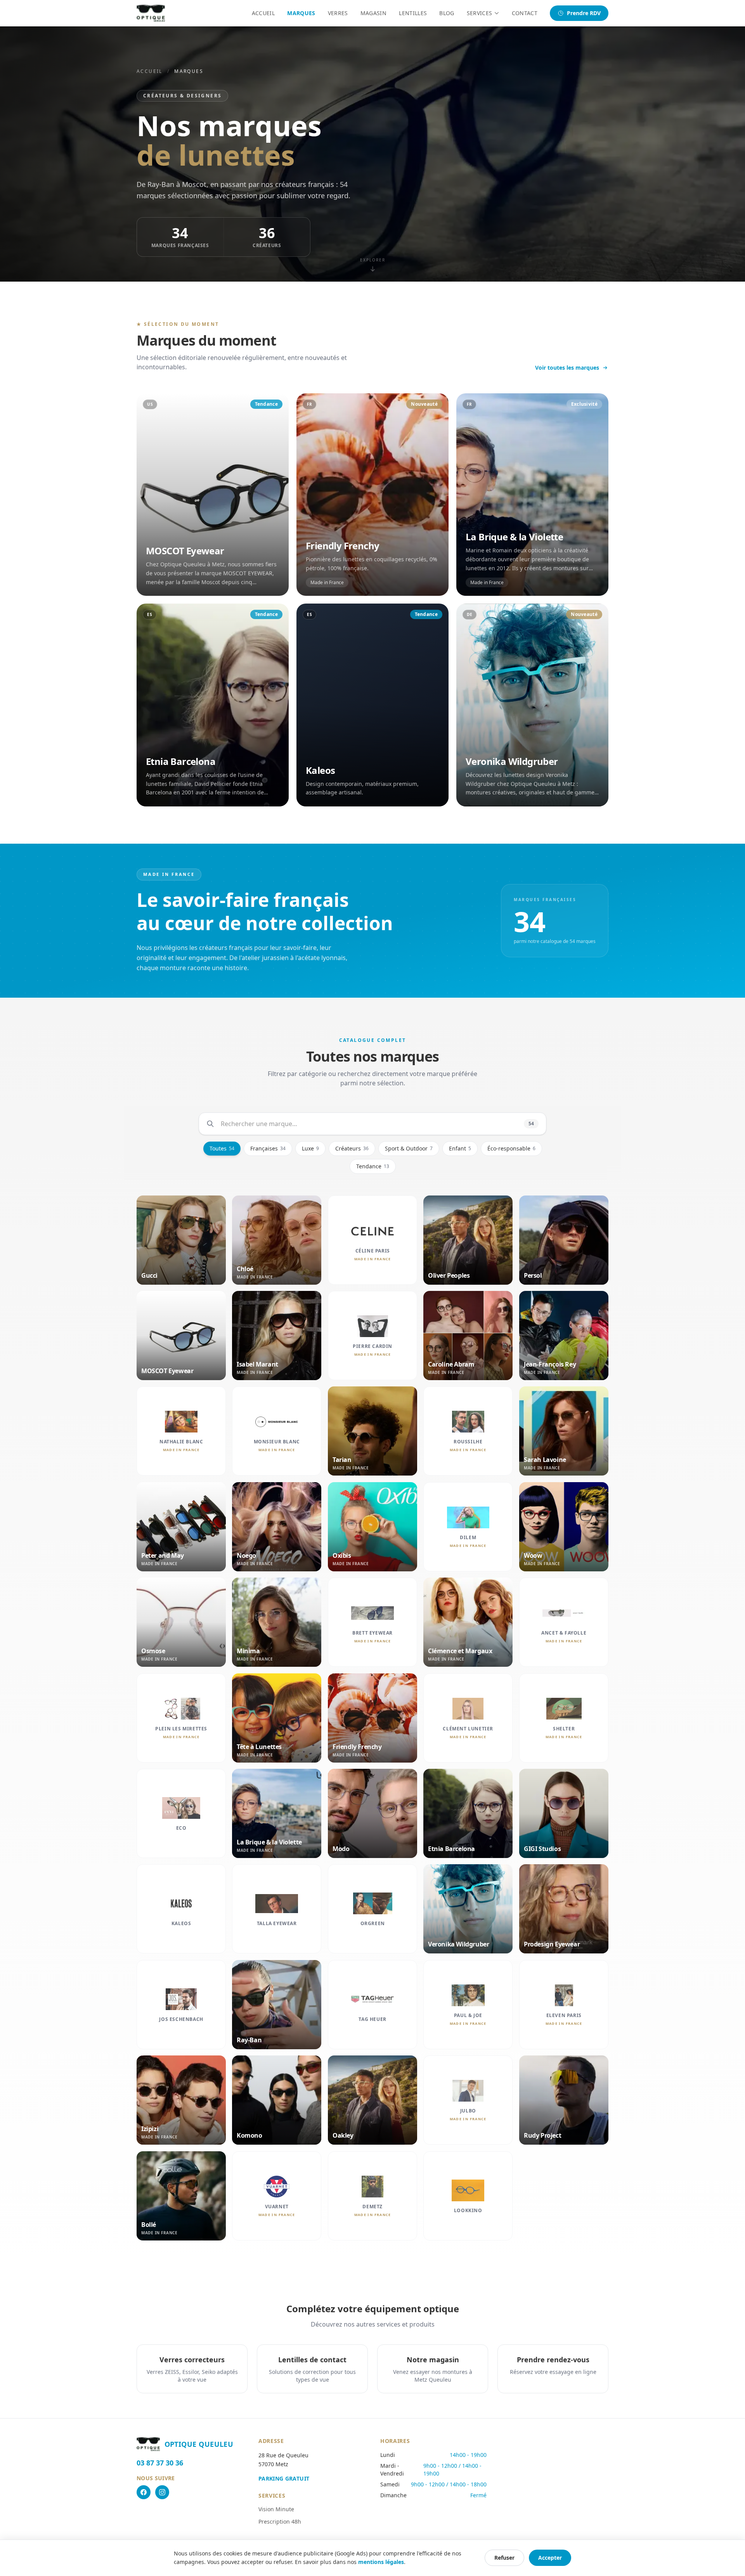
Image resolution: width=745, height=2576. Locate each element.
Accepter (550, 2558)
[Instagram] (162, 2492)
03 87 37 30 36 (160, 2463)
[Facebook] (144, 2492)
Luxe (310, 1148)
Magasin (373, 13)
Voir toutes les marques (567, 368)
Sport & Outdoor (409, 1148)
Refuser (504, 2558)
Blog (447, 13)
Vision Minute (276, 2509)
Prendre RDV (584, 13)
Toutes (222, 1148)
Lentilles (413, 13)
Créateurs (352, 1148)
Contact (525, 13)
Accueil (263, 13)
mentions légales (381, 2562)
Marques (301, 13)
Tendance (373, 1166)
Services (480, 13)
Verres (338, 13)
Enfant (460, 1148)
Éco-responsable (511, 1148)
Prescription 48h (280, 2522)
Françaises (268, 1148)
